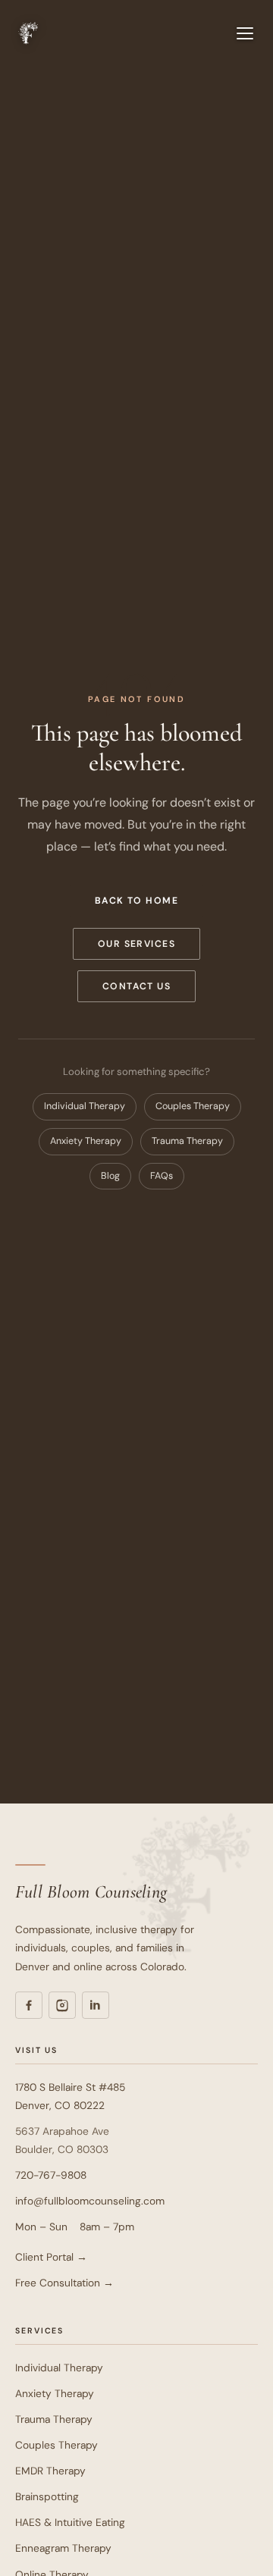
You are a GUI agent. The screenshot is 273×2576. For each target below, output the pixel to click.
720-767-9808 (51, 2175)
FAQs (162, 1176)
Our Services (137, 944)
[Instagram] (62, 2005)
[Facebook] (29, 2005)
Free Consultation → (64, 2283)
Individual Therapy (85, 1106)
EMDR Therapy (50, 2471)
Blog (110, 1176)
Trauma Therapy (187, 1141)
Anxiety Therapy (86, 1141)
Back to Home (137, 901)
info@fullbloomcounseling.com (90, 2201)
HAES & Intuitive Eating (70, 2522)
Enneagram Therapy (63, 2548)
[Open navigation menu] (245, 33)
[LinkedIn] (96, 2005)
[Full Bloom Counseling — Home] (27, 33)
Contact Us (137, 986)
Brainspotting (47, 2496)
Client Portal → (51, 2257)
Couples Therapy (193, 1106)
